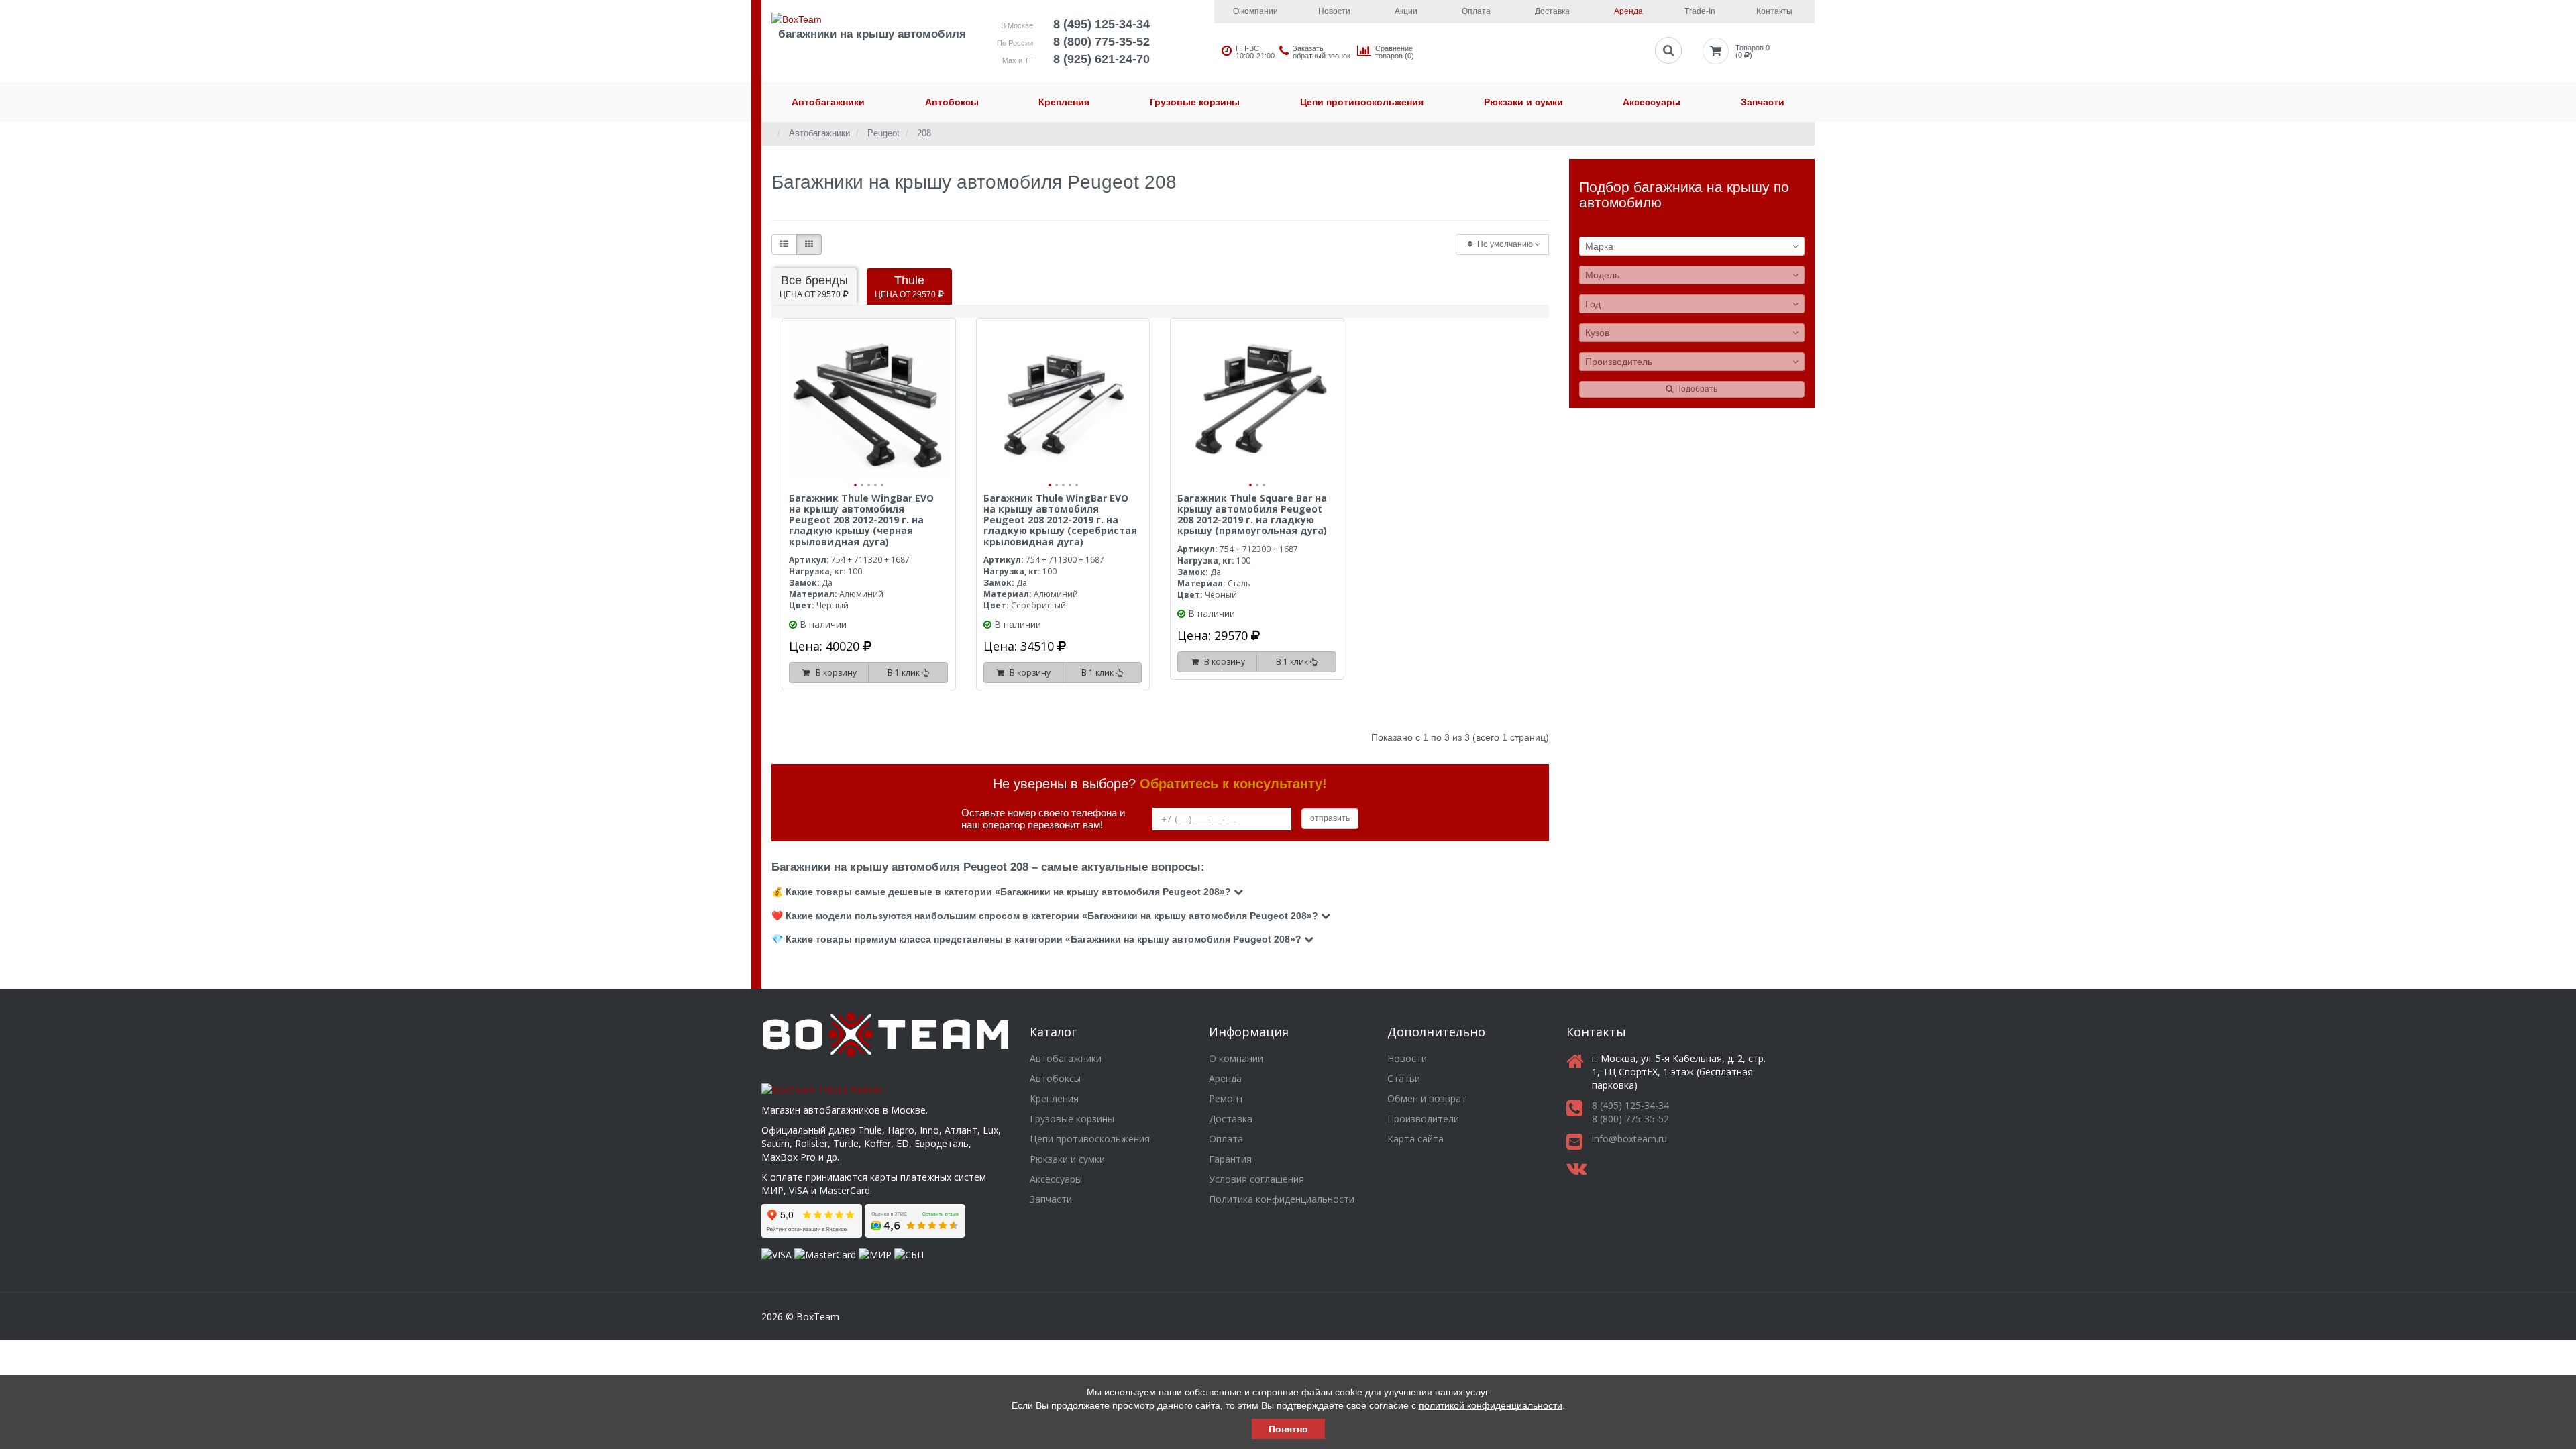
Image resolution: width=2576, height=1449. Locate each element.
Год (1593, 304)
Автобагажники (828, 102)
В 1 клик (905, 673)
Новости (1334, 11)
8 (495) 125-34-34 (1102, 24)
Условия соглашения (1256, 1179)
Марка (1599, 246)
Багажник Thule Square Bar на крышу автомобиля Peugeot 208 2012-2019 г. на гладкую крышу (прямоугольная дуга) (1252, 515)
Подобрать (1695, 389)
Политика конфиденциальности (1282, 1199)
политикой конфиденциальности (1491, 1405)
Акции (1406, 11)
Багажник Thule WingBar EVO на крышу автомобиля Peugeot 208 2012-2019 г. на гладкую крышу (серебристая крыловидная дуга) (1060, 520)
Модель (1602, 275)
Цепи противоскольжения (1362, 102)
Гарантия (1230, 1159)
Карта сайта (1415, 1139)
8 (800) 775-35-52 (1102, 42)
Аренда (1628, 11)
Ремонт (1226, 1098)
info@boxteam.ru (1629, 1139)
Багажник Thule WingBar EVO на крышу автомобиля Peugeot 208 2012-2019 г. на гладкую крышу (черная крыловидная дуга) (861, 520)
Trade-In (1700, 11)
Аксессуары (1652, 102)
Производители (1423, 1119)
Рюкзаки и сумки (1523, 102)
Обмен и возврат (1427, 1098)
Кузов (1597, 333)
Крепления (1064, 102)
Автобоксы (952, 102)
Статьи (1404, 1078)
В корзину (834, 673)
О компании (1255, 11)
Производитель (1619, 362)
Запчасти (1763, 102)
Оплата (1476, 11)
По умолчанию (1505, 244)
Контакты (1774, 11)
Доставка (1552, 11)
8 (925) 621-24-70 (1102, 59)
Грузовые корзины (1195, 102)
